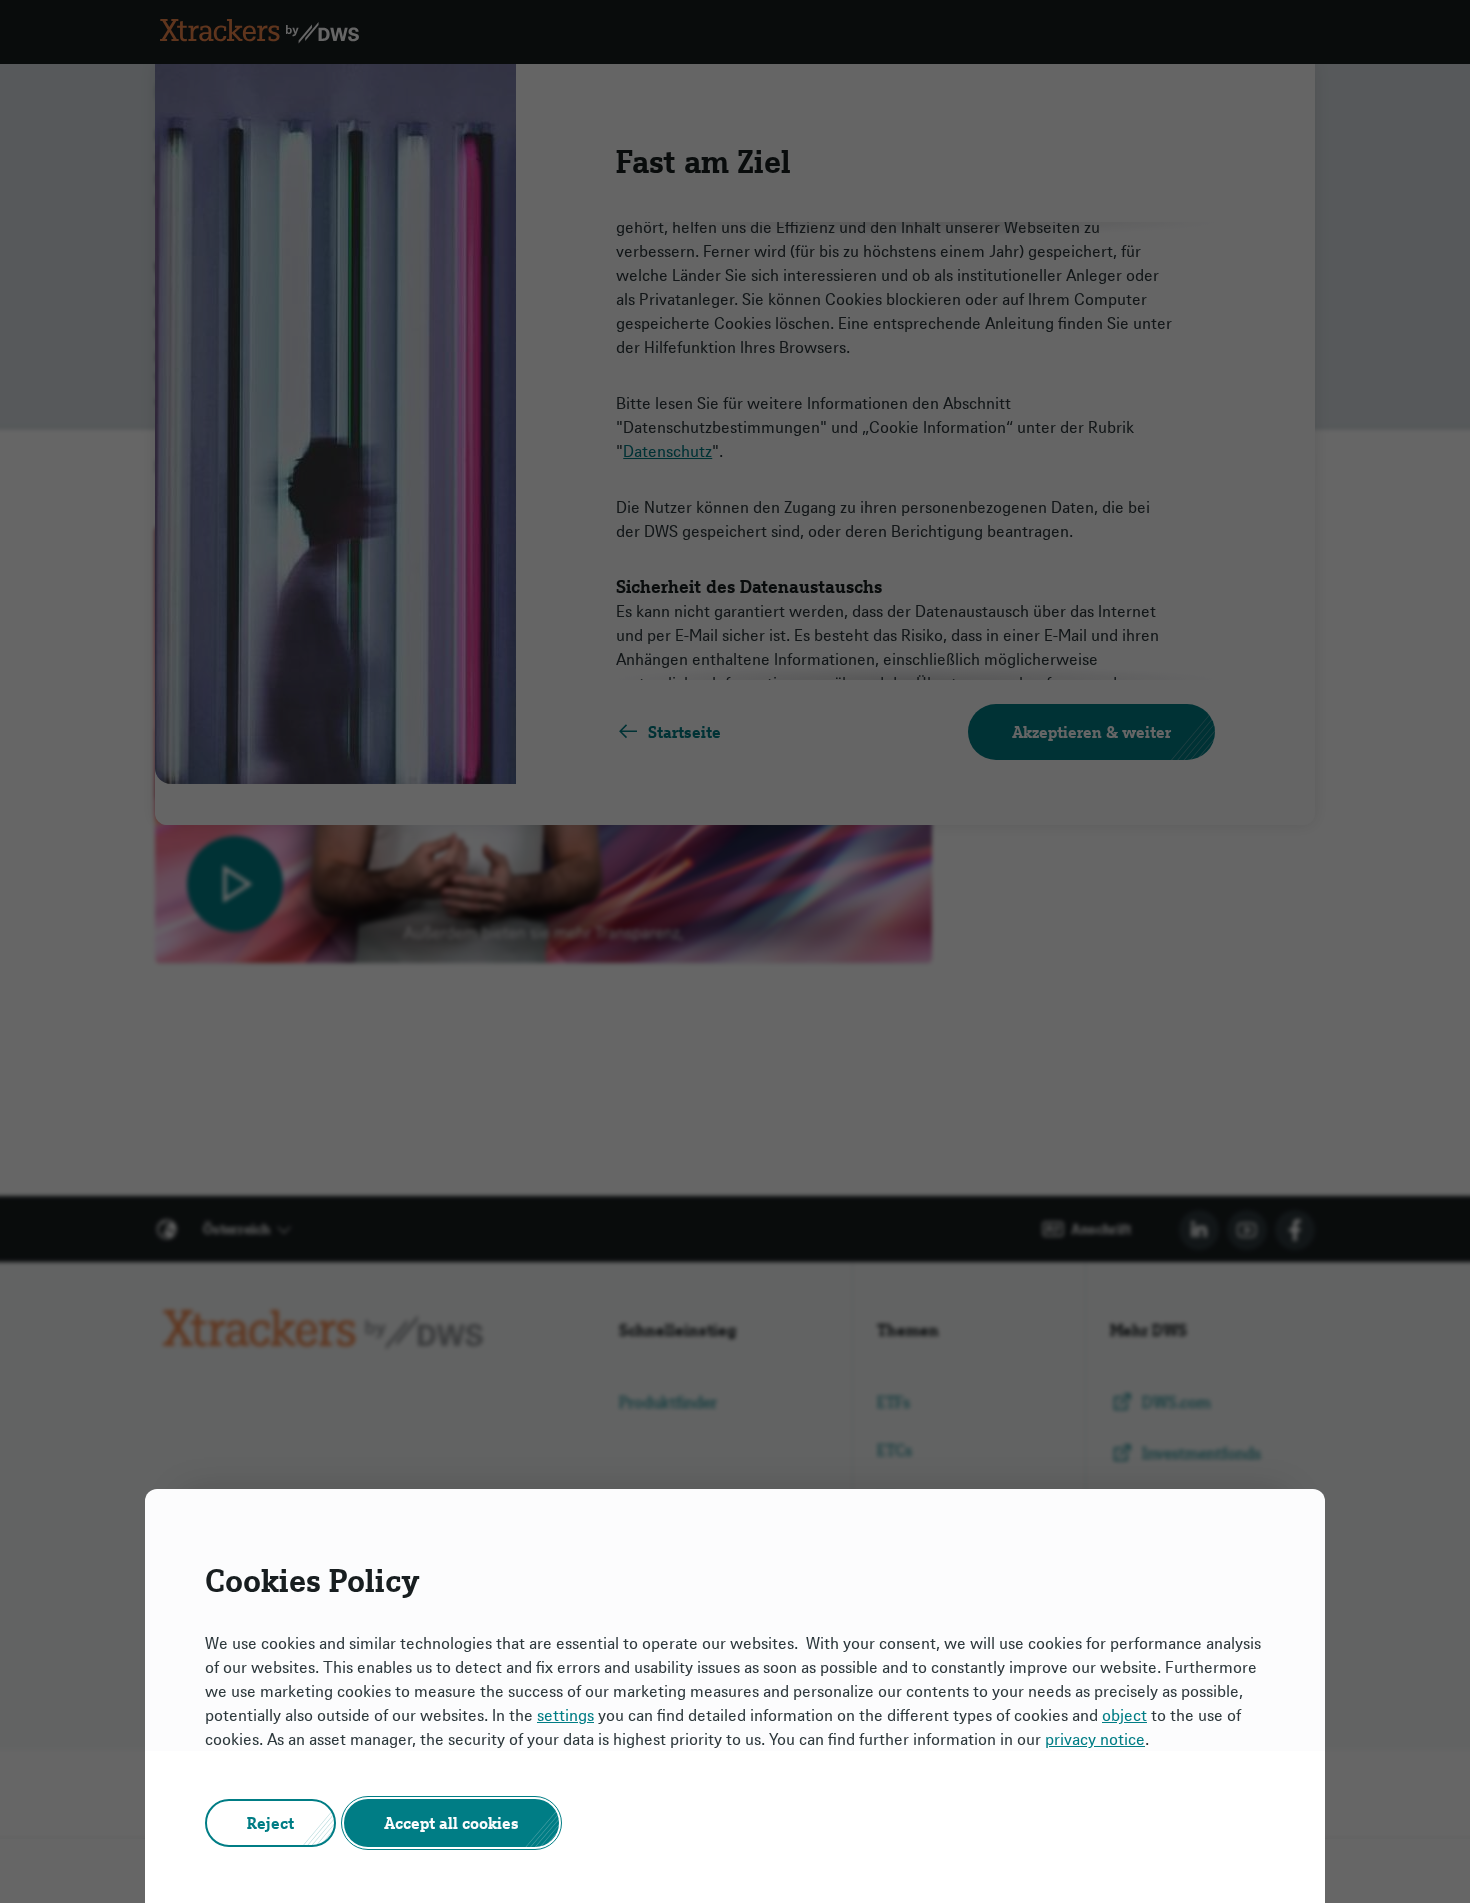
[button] (270, 1823)
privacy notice (1095, 1739)
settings (565, 1715)
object (1124, 1715)
